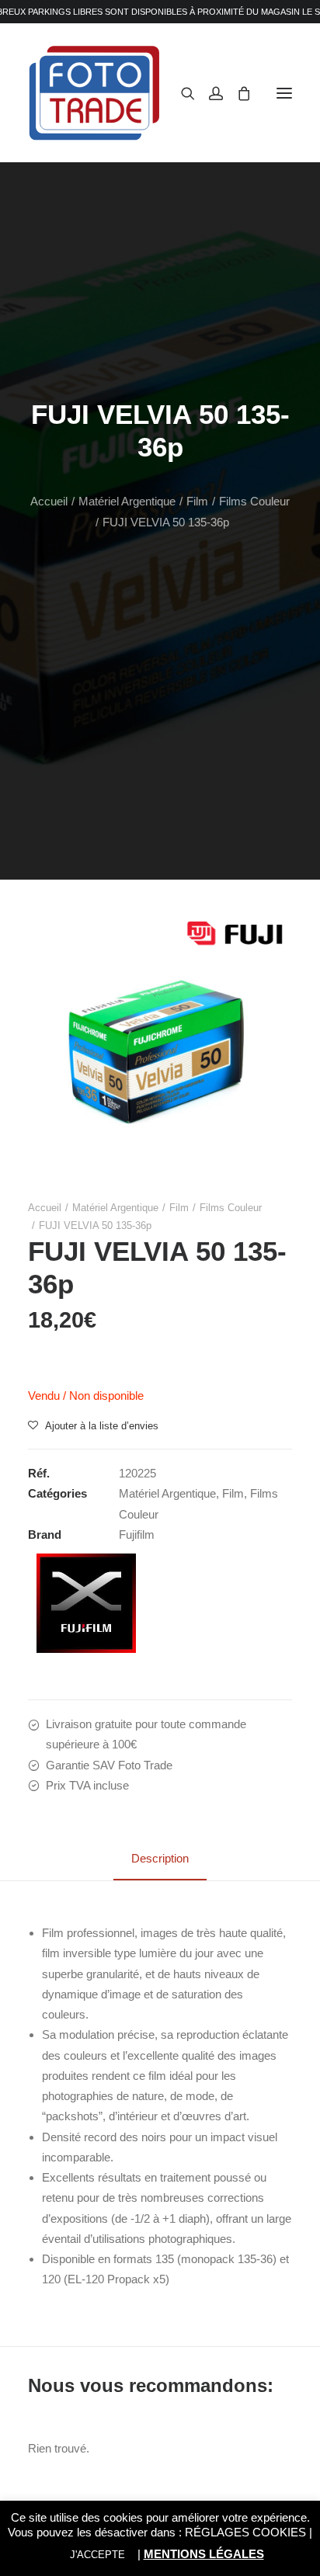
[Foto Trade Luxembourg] (94, 93)
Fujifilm (137, 1534)
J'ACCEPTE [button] (97, 2555)
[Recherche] (181, 93)
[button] (284, 93)
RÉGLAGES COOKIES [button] (245, 2532)
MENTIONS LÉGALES (204, 2554)
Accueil (49, 501)
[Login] (209, 93)
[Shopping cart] (237, 93)
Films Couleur (254, 501)
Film (197, 501)
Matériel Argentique (127, 501)
